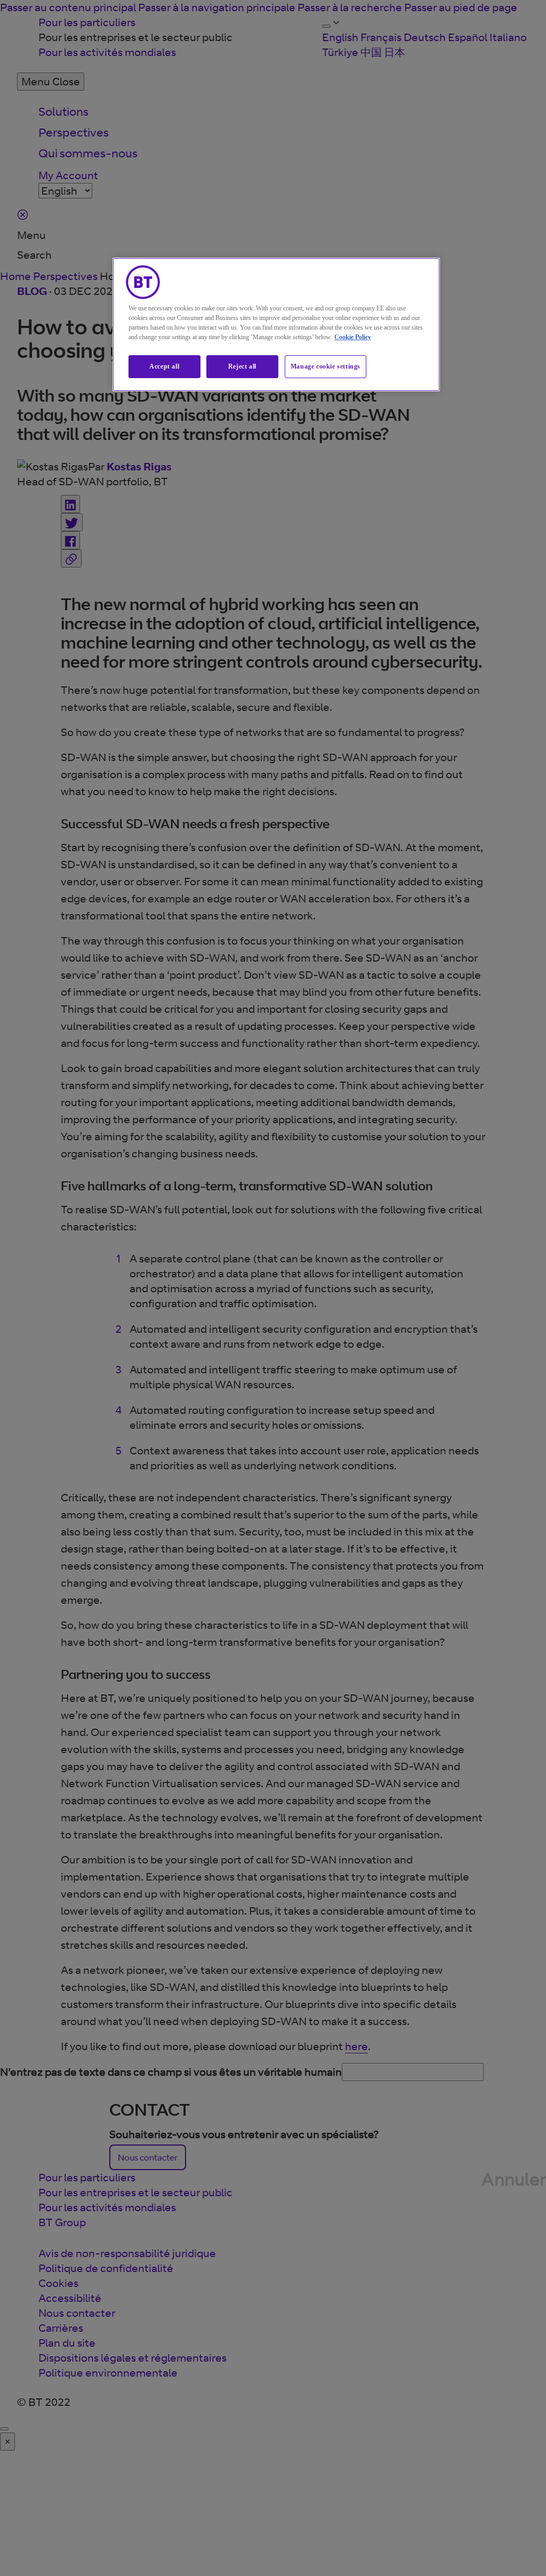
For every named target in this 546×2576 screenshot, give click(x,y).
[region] (276, 325)
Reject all (242, 366)
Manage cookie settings (326, 366)
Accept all (164, 366)
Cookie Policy (353, 337)
